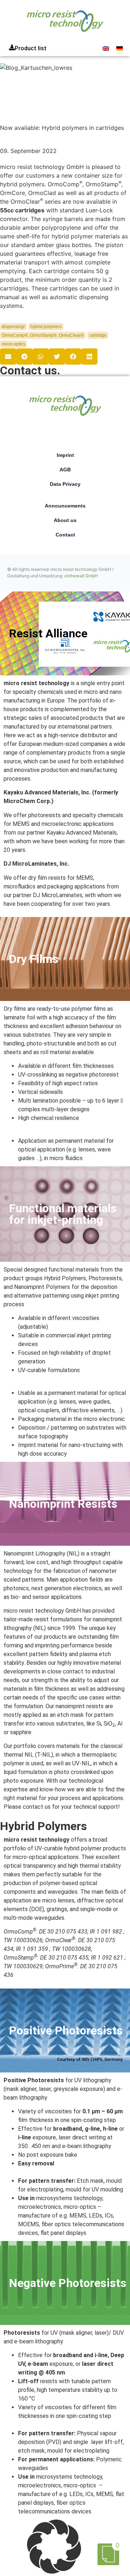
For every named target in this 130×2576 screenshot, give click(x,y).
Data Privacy (65, 484)
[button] (8, 357)
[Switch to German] (120, 48)
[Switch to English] (106, 48)
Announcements (65, 506)
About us (65, 520)
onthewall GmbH (81, 576)
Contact (65, 535)
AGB (65, 470)
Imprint (65, 455)
